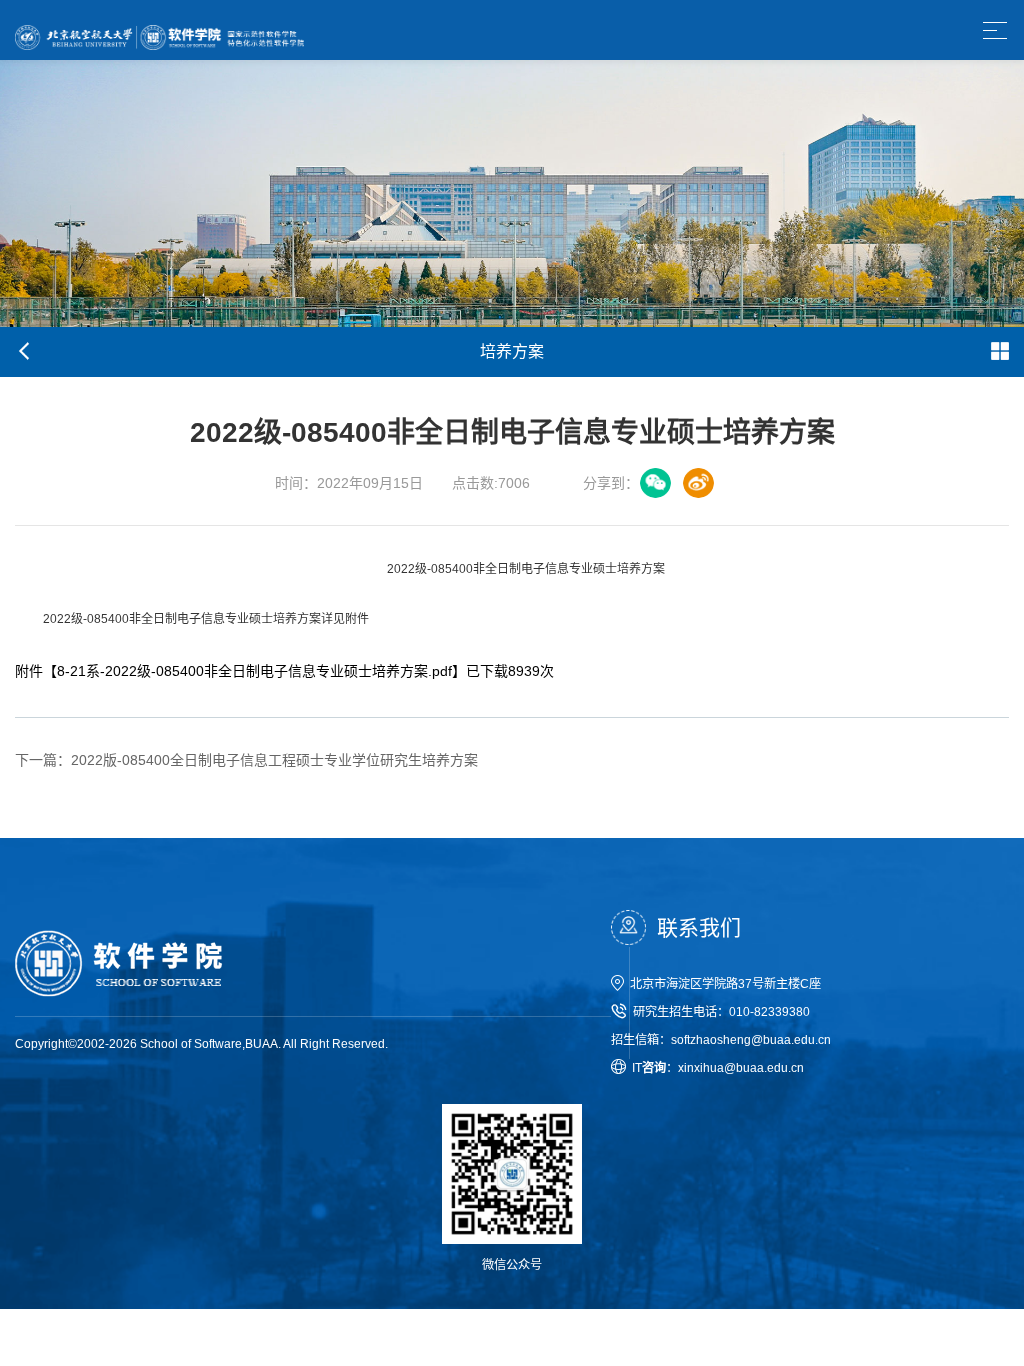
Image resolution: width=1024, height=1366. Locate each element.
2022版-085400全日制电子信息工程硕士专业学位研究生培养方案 (246, 760)
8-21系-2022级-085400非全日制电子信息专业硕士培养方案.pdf (254, 671)
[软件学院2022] (159, 29)
